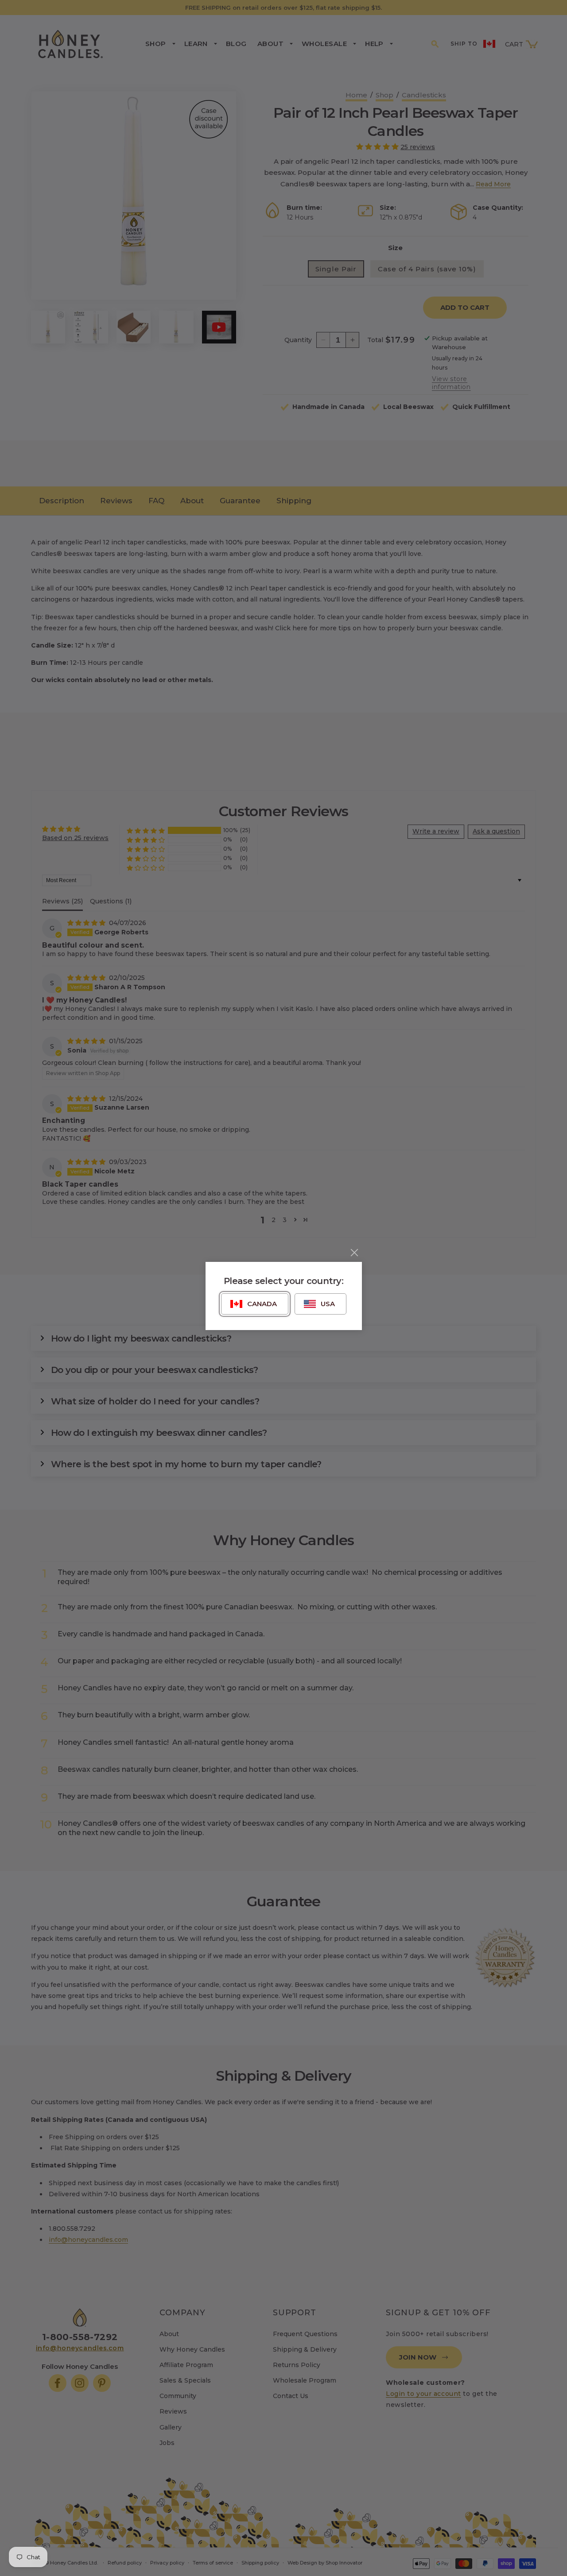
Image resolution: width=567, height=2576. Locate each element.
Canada (262, 1304)
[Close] (354, 1253)
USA (328, 1304)
